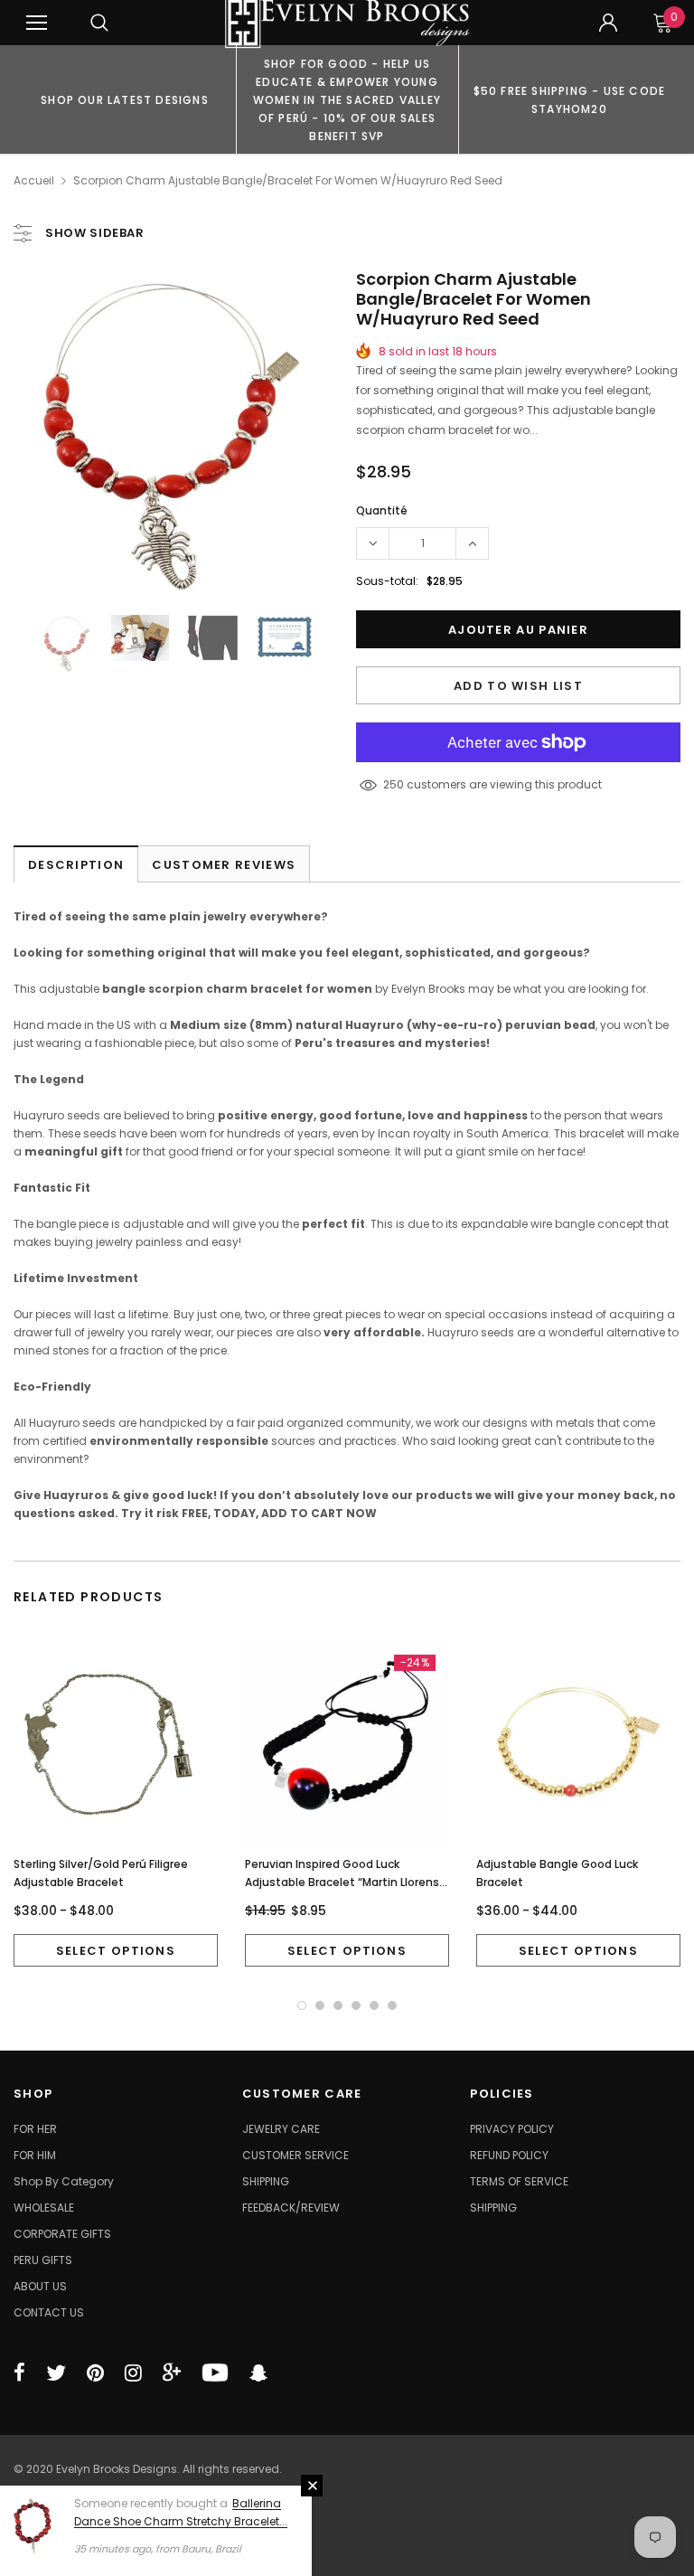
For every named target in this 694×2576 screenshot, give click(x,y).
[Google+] (172, 2373)
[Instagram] (133, 2373)
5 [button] (374, 2005)
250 (394, 784)
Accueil (34, 180)
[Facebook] (19, 2373)
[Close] (312, 2486)
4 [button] (356, 2005)
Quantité (382, 510)
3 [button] (338, 2005)
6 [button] (392, 2005)
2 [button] (320, 2005)
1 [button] (302, 2005)
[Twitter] (56, 2373)
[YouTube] (215, 2373)
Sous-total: (387, 581)
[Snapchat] (258, 2373)
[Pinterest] (95, 2373)
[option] (125, 99)
